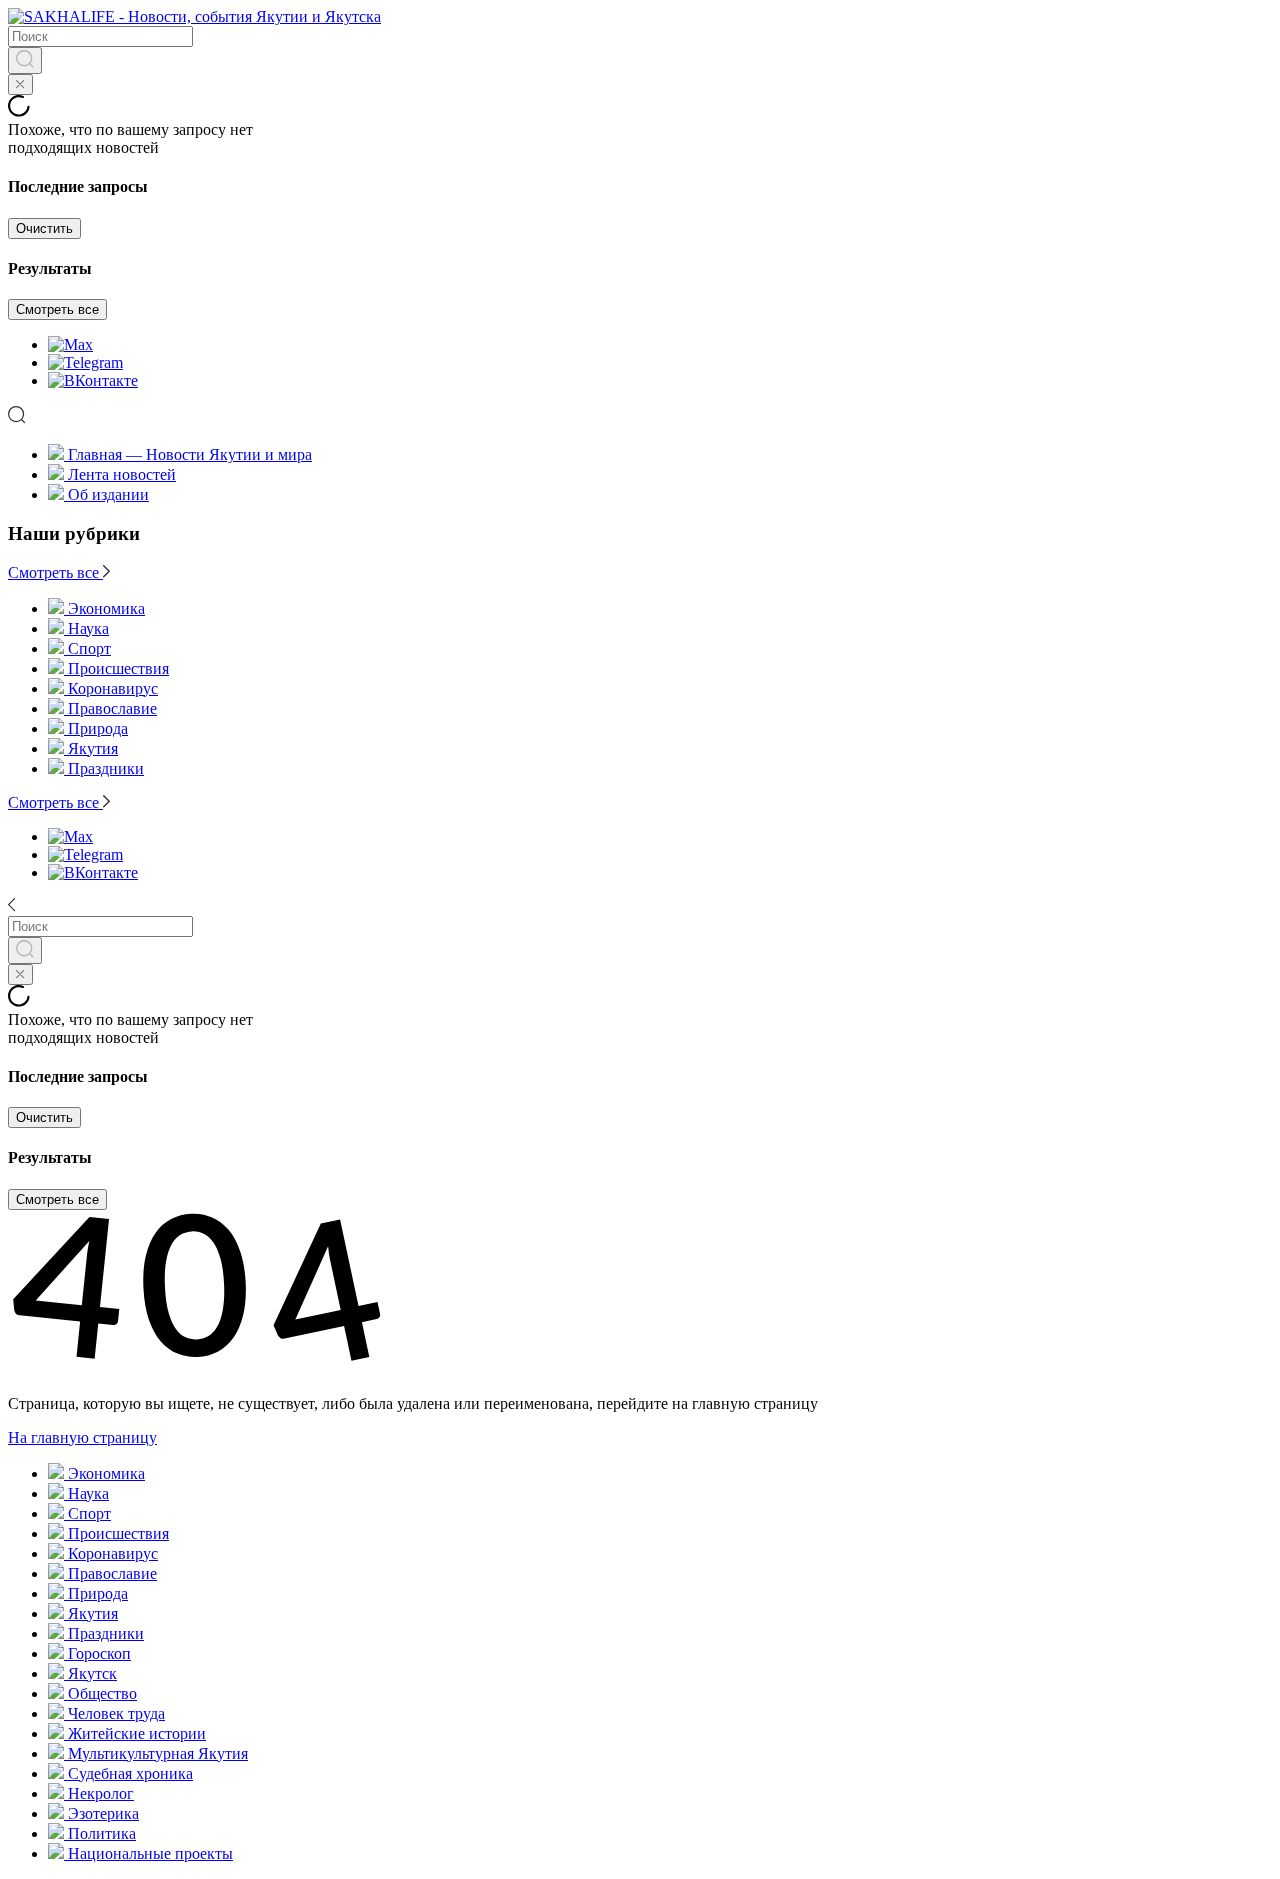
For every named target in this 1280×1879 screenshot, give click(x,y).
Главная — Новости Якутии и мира (190, 454)
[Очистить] (20, 84)
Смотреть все (57, 309)
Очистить (44, 228)
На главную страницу (82, 1437)
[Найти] (25, 60)
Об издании (108, 494)
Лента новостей (122, 474)
